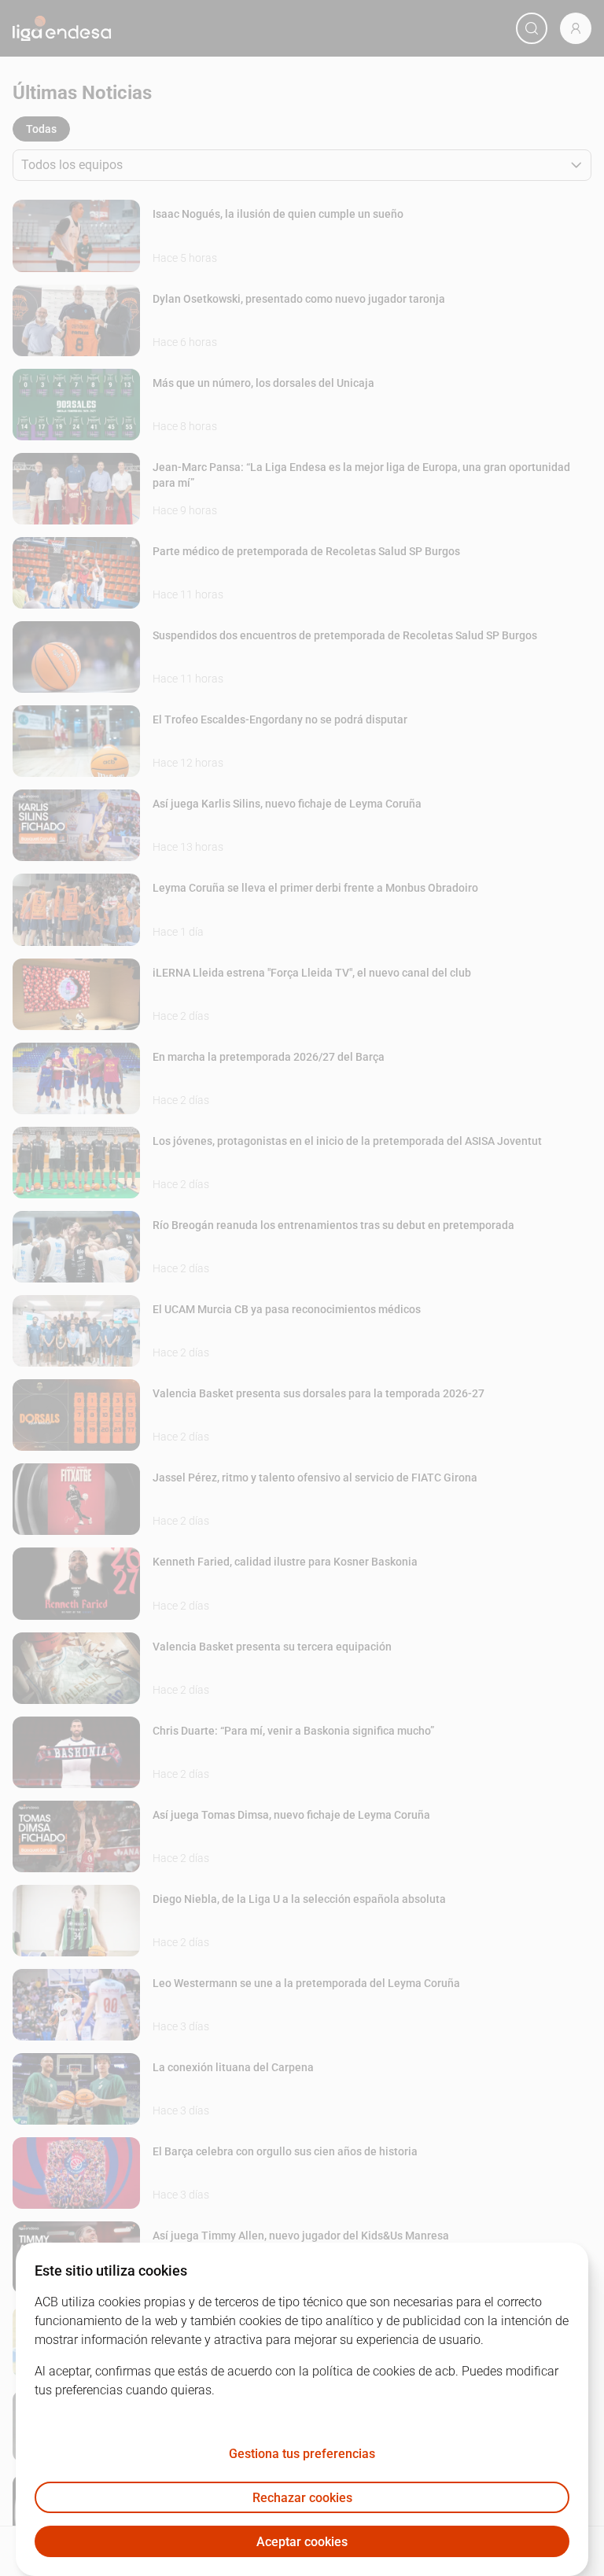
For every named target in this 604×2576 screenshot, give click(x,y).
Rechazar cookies (302, 2498)
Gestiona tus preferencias (302, 2454)
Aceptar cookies (302, 2542)
